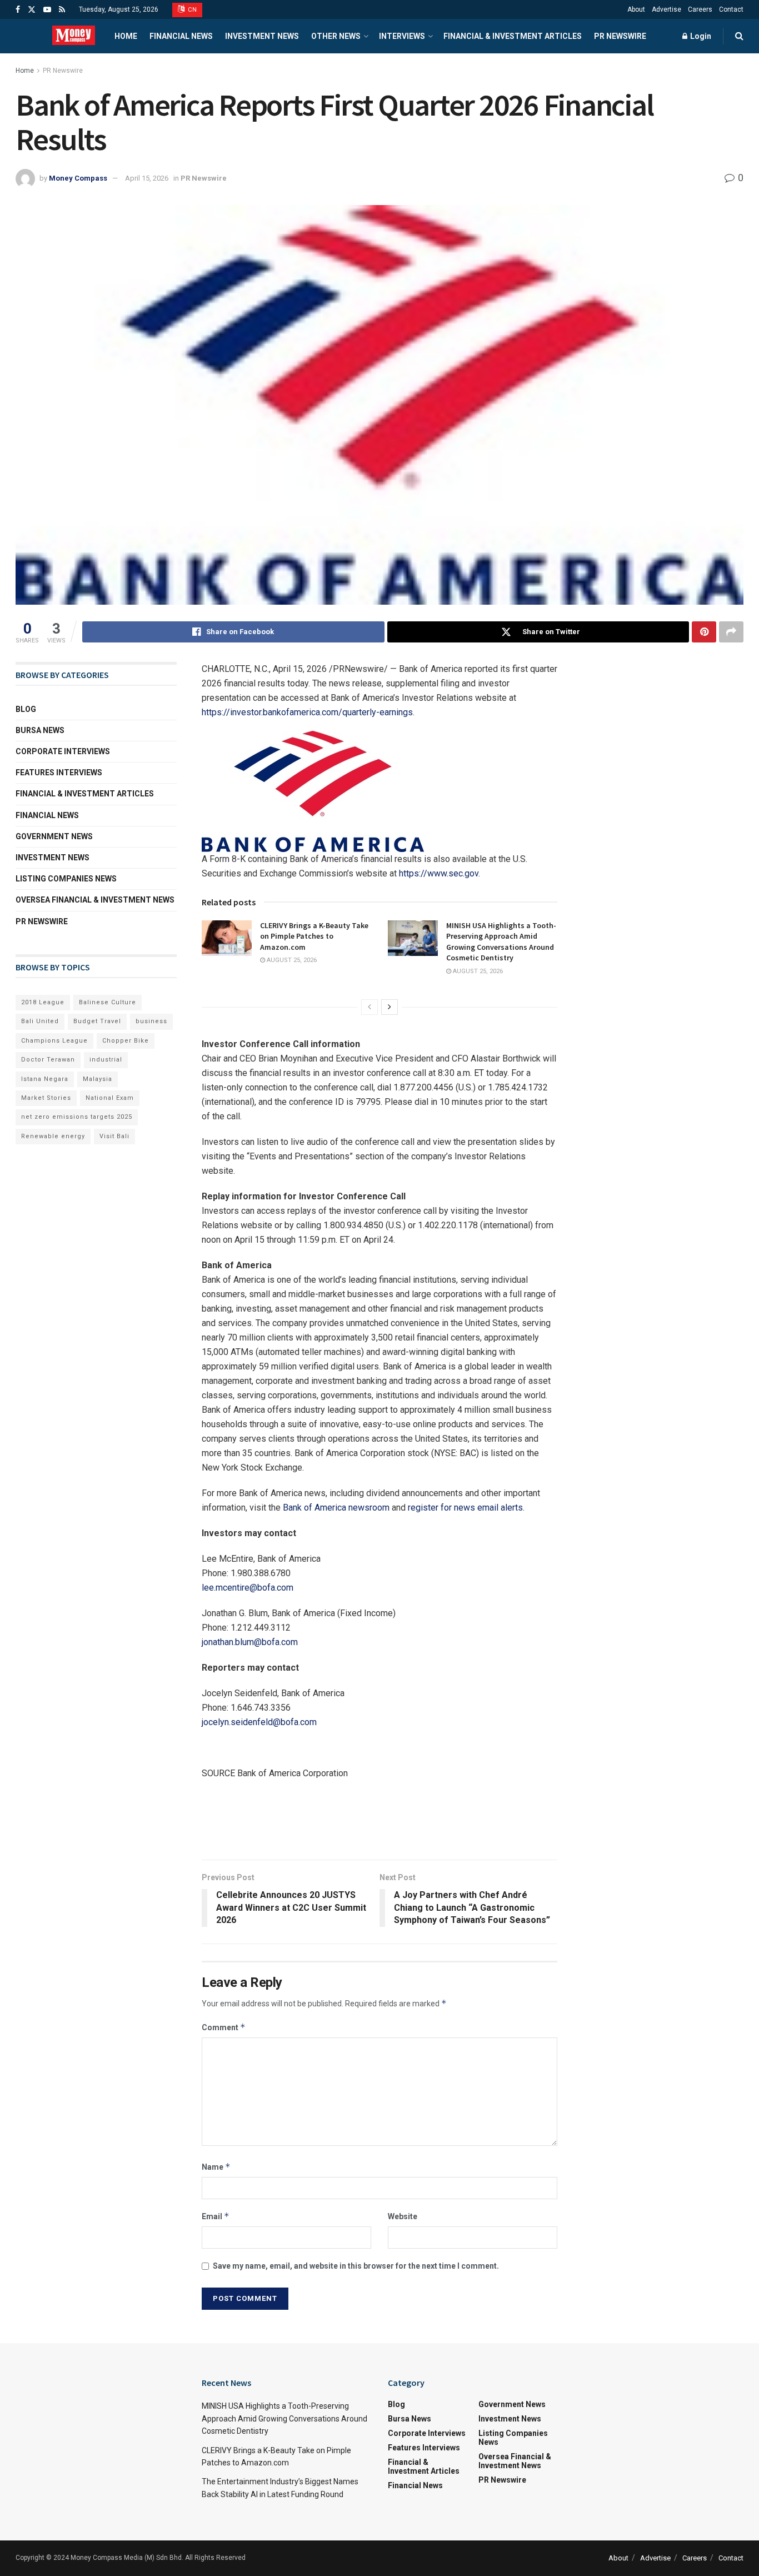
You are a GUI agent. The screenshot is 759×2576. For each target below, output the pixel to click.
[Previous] (369, 1007)
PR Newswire (620, 36)
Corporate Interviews (63, 751)
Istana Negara (45, 1079)
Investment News (262, 36)
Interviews (402, 36)
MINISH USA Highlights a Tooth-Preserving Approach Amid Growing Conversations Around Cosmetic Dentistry (501, 942)
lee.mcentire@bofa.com (248, 1588)
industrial (106, 1060)
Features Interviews (59, 773)
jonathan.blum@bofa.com (250, 1642)
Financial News (181, 36)
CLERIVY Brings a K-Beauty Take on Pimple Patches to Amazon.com (314, 936)
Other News (336, 36)
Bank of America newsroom (336, 1508)
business (151, 1021)
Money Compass (78, 178)
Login (700, 36)
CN (192, 10)
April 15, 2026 (147, 178)
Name (216, 2167)
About (636, 9)
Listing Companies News (66, 879)
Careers (700, 9)
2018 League (43, 1002)
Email (216, 2216)
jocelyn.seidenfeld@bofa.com (259, 1722)
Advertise (666, 9)
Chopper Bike (126, 1041)
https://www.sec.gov (439, 873)
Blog (26, 709)
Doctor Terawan (48, 1060)
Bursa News (40, 730)
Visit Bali (114, 1136)
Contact (731, 9)
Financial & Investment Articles (513, 36)
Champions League (54, 1041)
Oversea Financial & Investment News (95, 900)
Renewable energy (53, 1136)
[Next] (390, 1007)
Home (126, 36)
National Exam (110, 1098)
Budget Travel (97, 1021)
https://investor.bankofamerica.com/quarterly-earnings (307, 712)
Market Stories (46, 1098)
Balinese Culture (108, 1002)
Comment (224, 2027)
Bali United (40, 1021)
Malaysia (98, 1079)
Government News (54, 836)
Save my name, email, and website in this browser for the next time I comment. (356, 2266)
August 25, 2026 (291, 960)
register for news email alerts (465, 1508)
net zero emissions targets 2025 (77, 1117)
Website (403, 2216)
